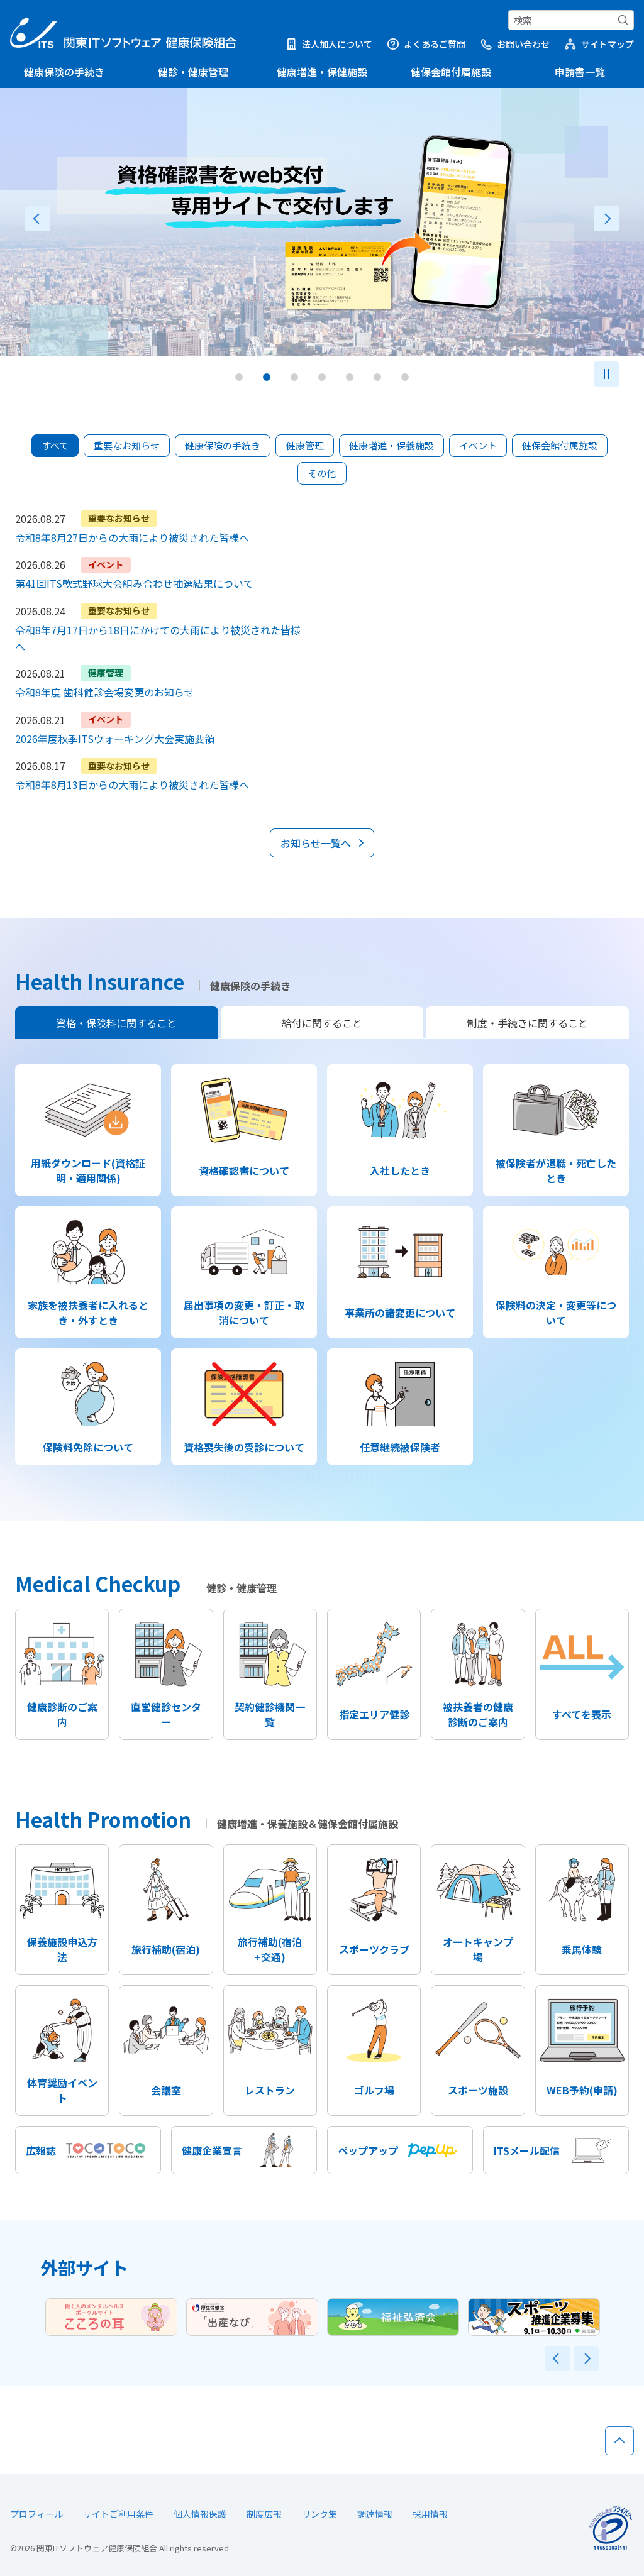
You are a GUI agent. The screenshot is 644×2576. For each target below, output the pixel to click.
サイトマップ (608, 44)
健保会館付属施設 (451, 72)
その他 (322, 473)
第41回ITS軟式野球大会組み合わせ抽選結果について (134, 583)
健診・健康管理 (193, 72)
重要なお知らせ (127, 445)
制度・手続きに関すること (528, 1023)
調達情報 (375, 2514)
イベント (478, 445)
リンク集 (319, 2514)
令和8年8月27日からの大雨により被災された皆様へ (132, 537)
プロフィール (36, 2514)
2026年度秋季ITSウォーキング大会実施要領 (115, 739)
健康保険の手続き (64, 72)
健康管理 (305, 445)
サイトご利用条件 (118, 2514)
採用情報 (430, 2514)
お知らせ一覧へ (316, 843)
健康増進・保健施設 (322, 72)
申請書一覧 (580, 72)
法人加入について (337, 44)
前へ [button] (38, 219)
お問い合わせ (523, 44)
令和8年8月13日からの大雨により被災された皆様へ (132, 784)
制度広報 (264, 2514)
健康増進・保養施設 (391, 445)
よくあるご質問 (435, 44)
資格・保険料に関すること (116, 1023)
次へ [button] (606, 219)
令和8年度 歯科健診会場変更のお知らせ (105, 692)
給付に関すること (322, 1023)
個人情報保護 (200, 2514)
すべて (55, 445)
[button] (239, 377)
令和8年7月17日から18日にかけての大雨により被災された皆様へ (158, 638)
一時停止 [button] (606, 374)
